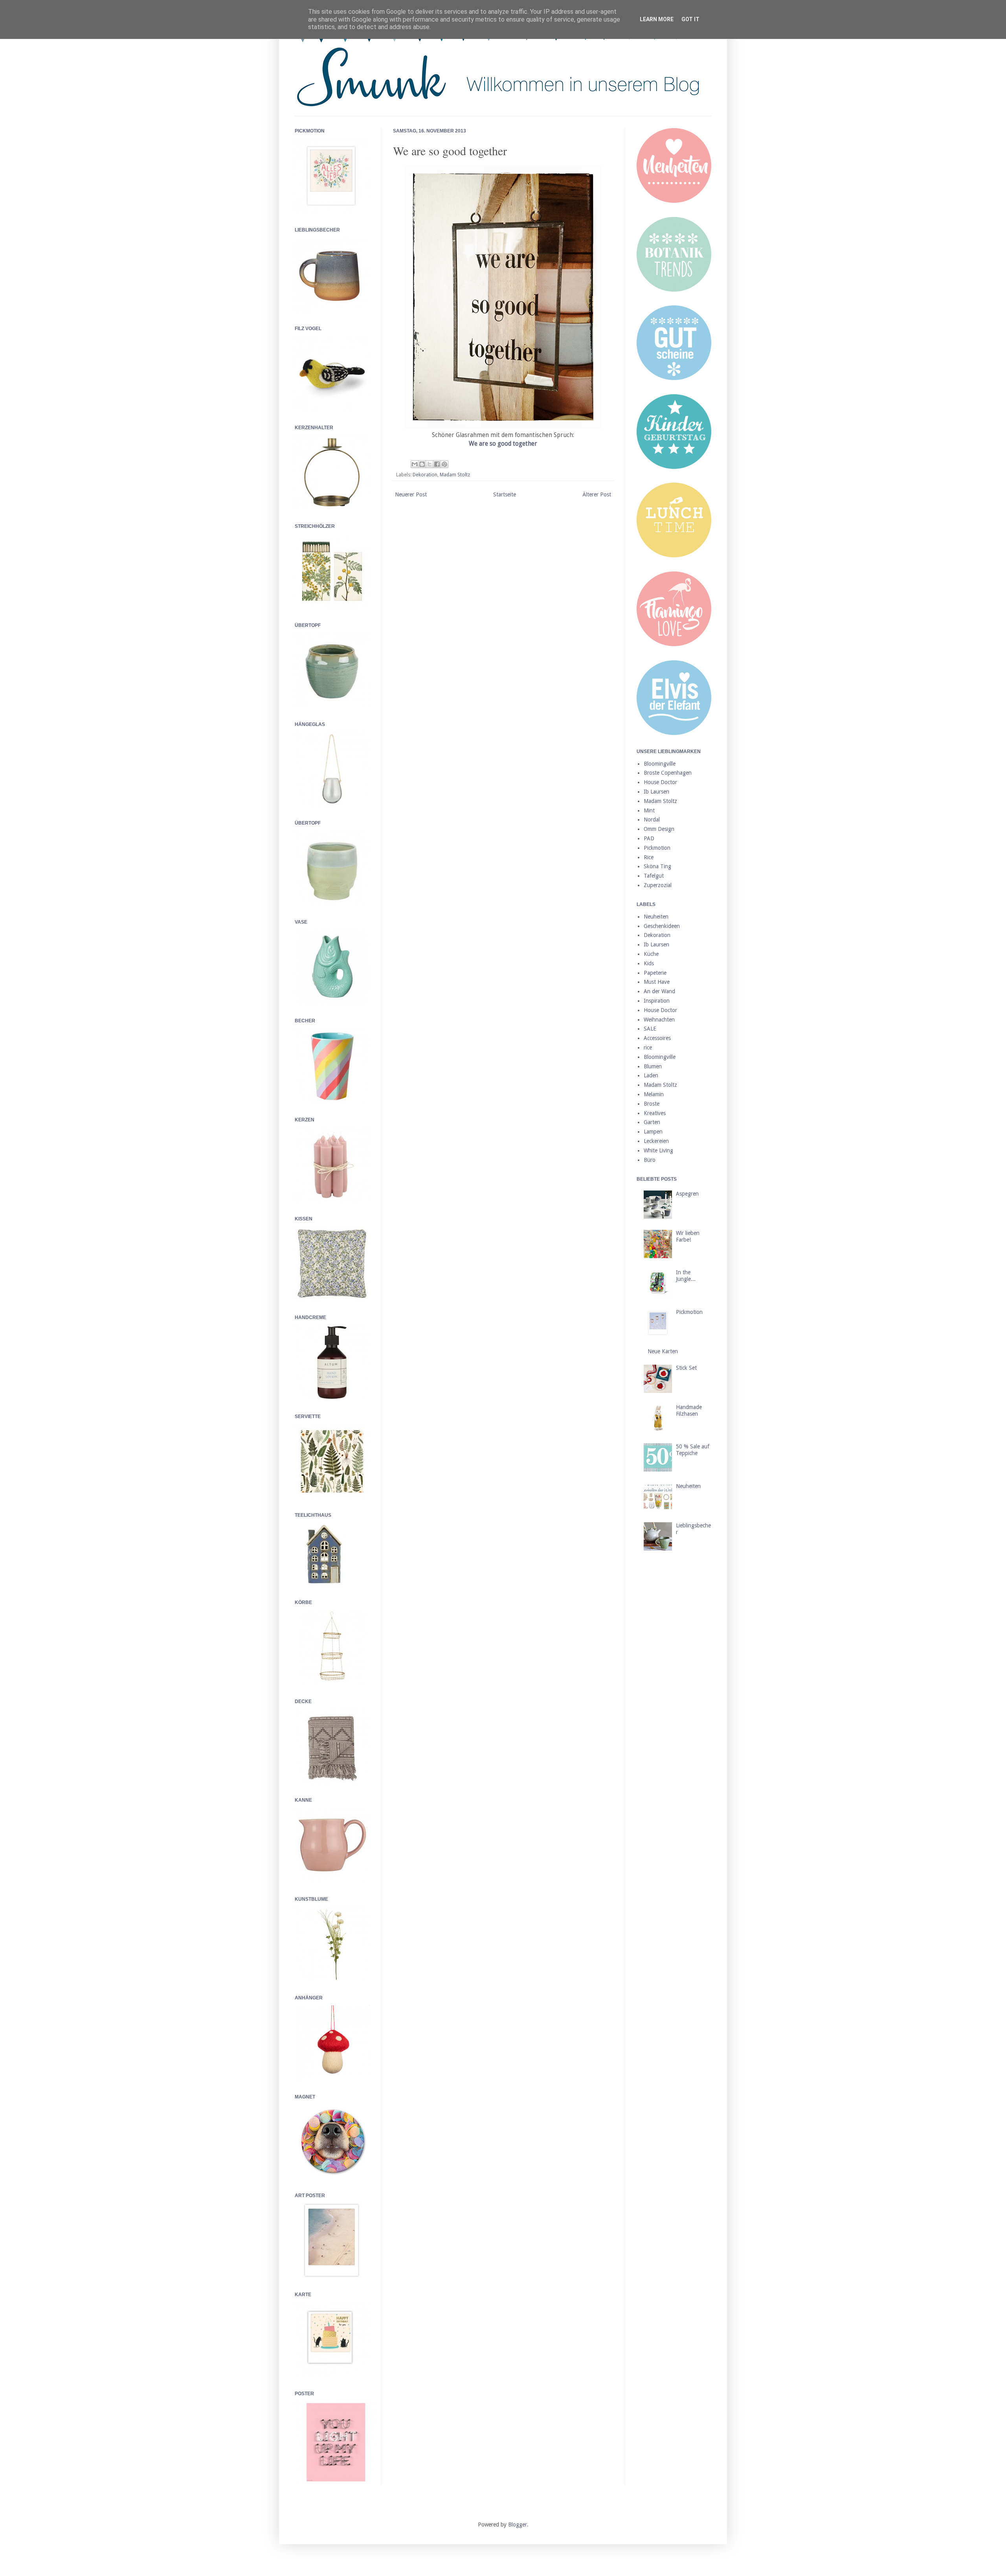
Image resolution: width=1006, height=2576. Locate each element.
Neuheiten (656, 917)
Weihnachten (659, 1020)
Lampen (653, 1132)
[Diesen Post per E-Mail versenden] (415, 464)
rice (648, 1047)
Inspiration (657, 1001)
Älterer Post (597, 494)
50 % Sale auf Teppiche (693, 1450)
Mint (649, 810)
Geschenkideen (662, 926)
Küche (651, 954)
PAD (649, 838)
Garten (652, 1122)
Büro (650, 1160)
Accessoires (657, 1038)
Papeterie (655, 973)
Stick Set (686, 1368)
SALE (650, 1029)
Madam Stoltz (455, 475)
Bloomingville (660, 764)
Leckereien (656, 1141)
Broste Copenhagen (668, 773)
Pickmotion (657, 848)
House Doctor (660, 782)
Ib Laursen (656, 792)
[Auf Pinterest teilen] (444, 464)
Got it (690, 19)
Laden (651, 1075)
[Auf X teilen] (430, 464)
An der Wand (659, 991)
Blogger (518, 2525)
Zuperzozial (658, 885)
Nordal (652, 819)
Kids (649, 963)
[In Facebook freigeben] (437, 464)
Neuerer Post (411, 494)
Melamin (654, 1094)
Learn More (657, 19)
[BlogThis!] (422, 464)
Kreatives (655, 1113)
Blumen (653, 1066)
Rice (649, 857)
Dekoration (425, 475)
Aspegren (687, 1194)
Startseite (505, 494)
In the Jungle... (686, 1276)
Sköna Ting (657, 866)
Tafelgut (654, 876)
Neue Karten (663, 1351)
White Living (658, 1150)
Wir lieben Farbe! (688, 1236)
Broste (652, 1104)
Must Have (657, 982)
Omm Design (659, 829)
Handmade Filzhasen (689, 1410)
